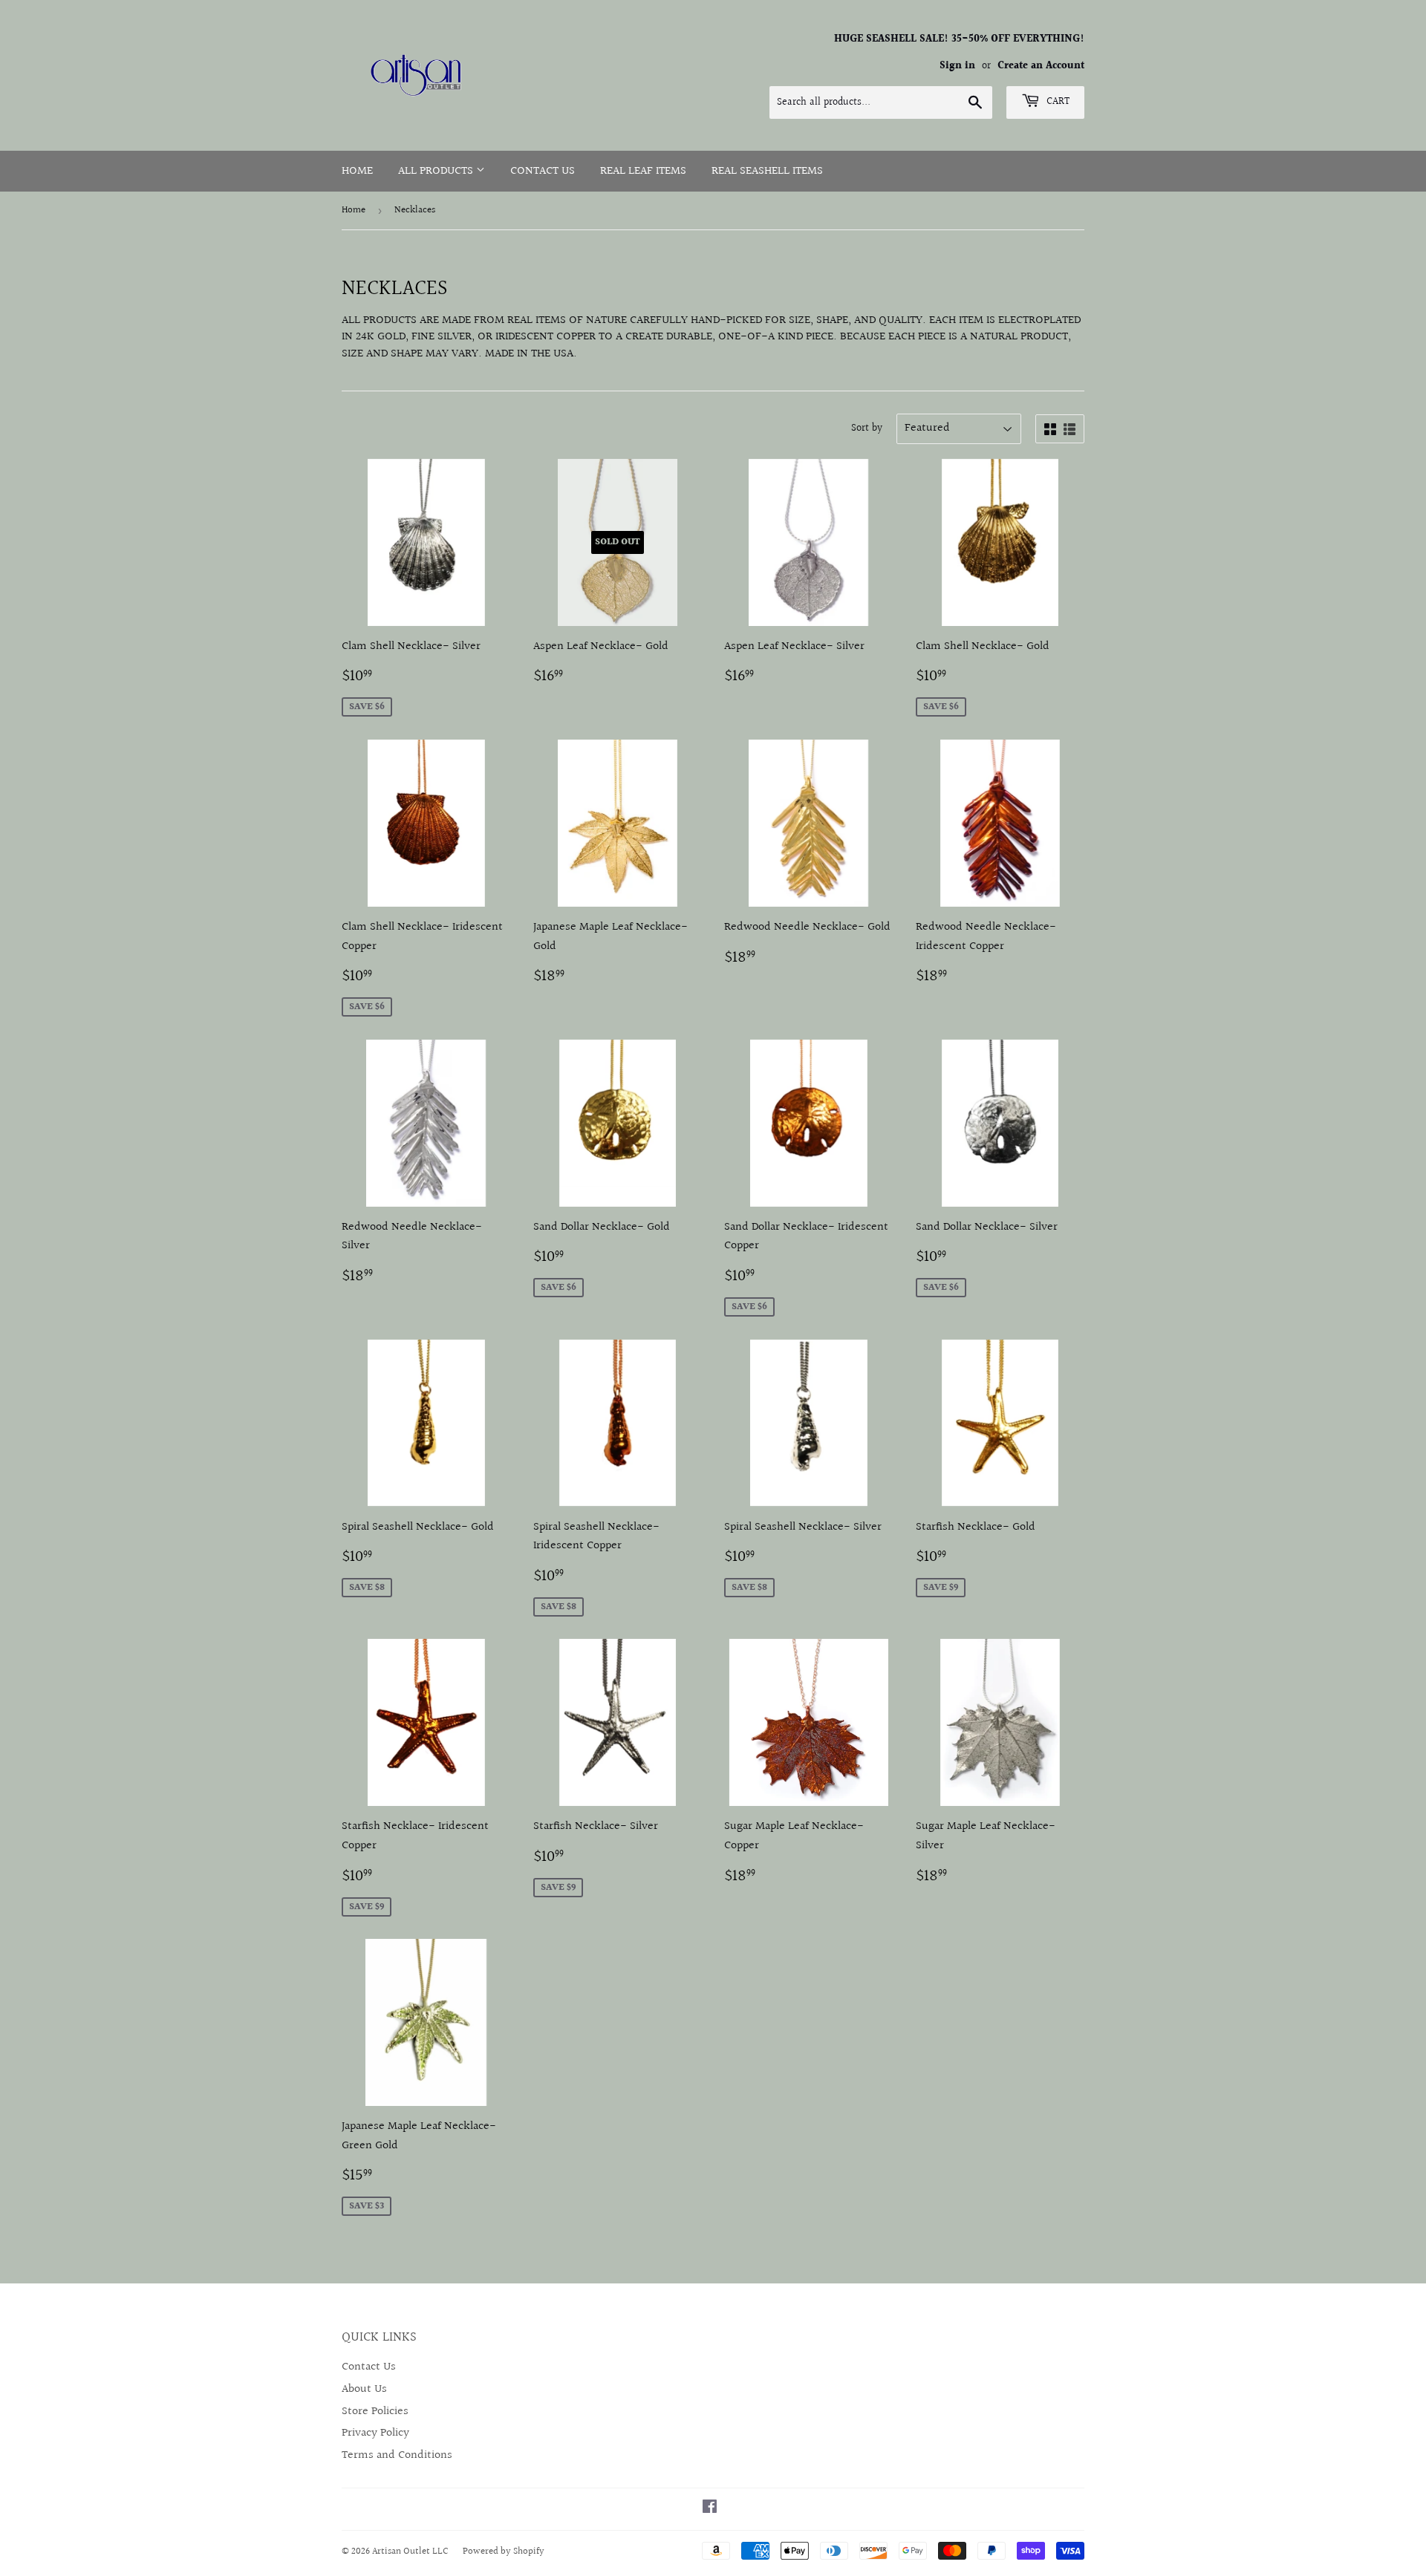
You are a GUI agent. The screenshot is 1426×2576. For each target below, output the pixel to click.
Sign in (957, 66)
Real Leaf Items (643, 171)
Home (357, 171)
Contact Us (543, 171)
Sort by (867, 428)
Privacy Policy (375, 2433)
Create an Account (1041, 66)
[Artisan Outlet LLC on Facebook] (710, 2509)
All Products (437, 171)
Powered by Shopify (504, 2551)
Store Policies (375, 2412)
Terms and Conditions (397, 2455)
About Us (364, 2389)
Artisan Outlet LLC (410, 2551)
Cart (1057, 102)
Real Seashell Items (767, 171)
